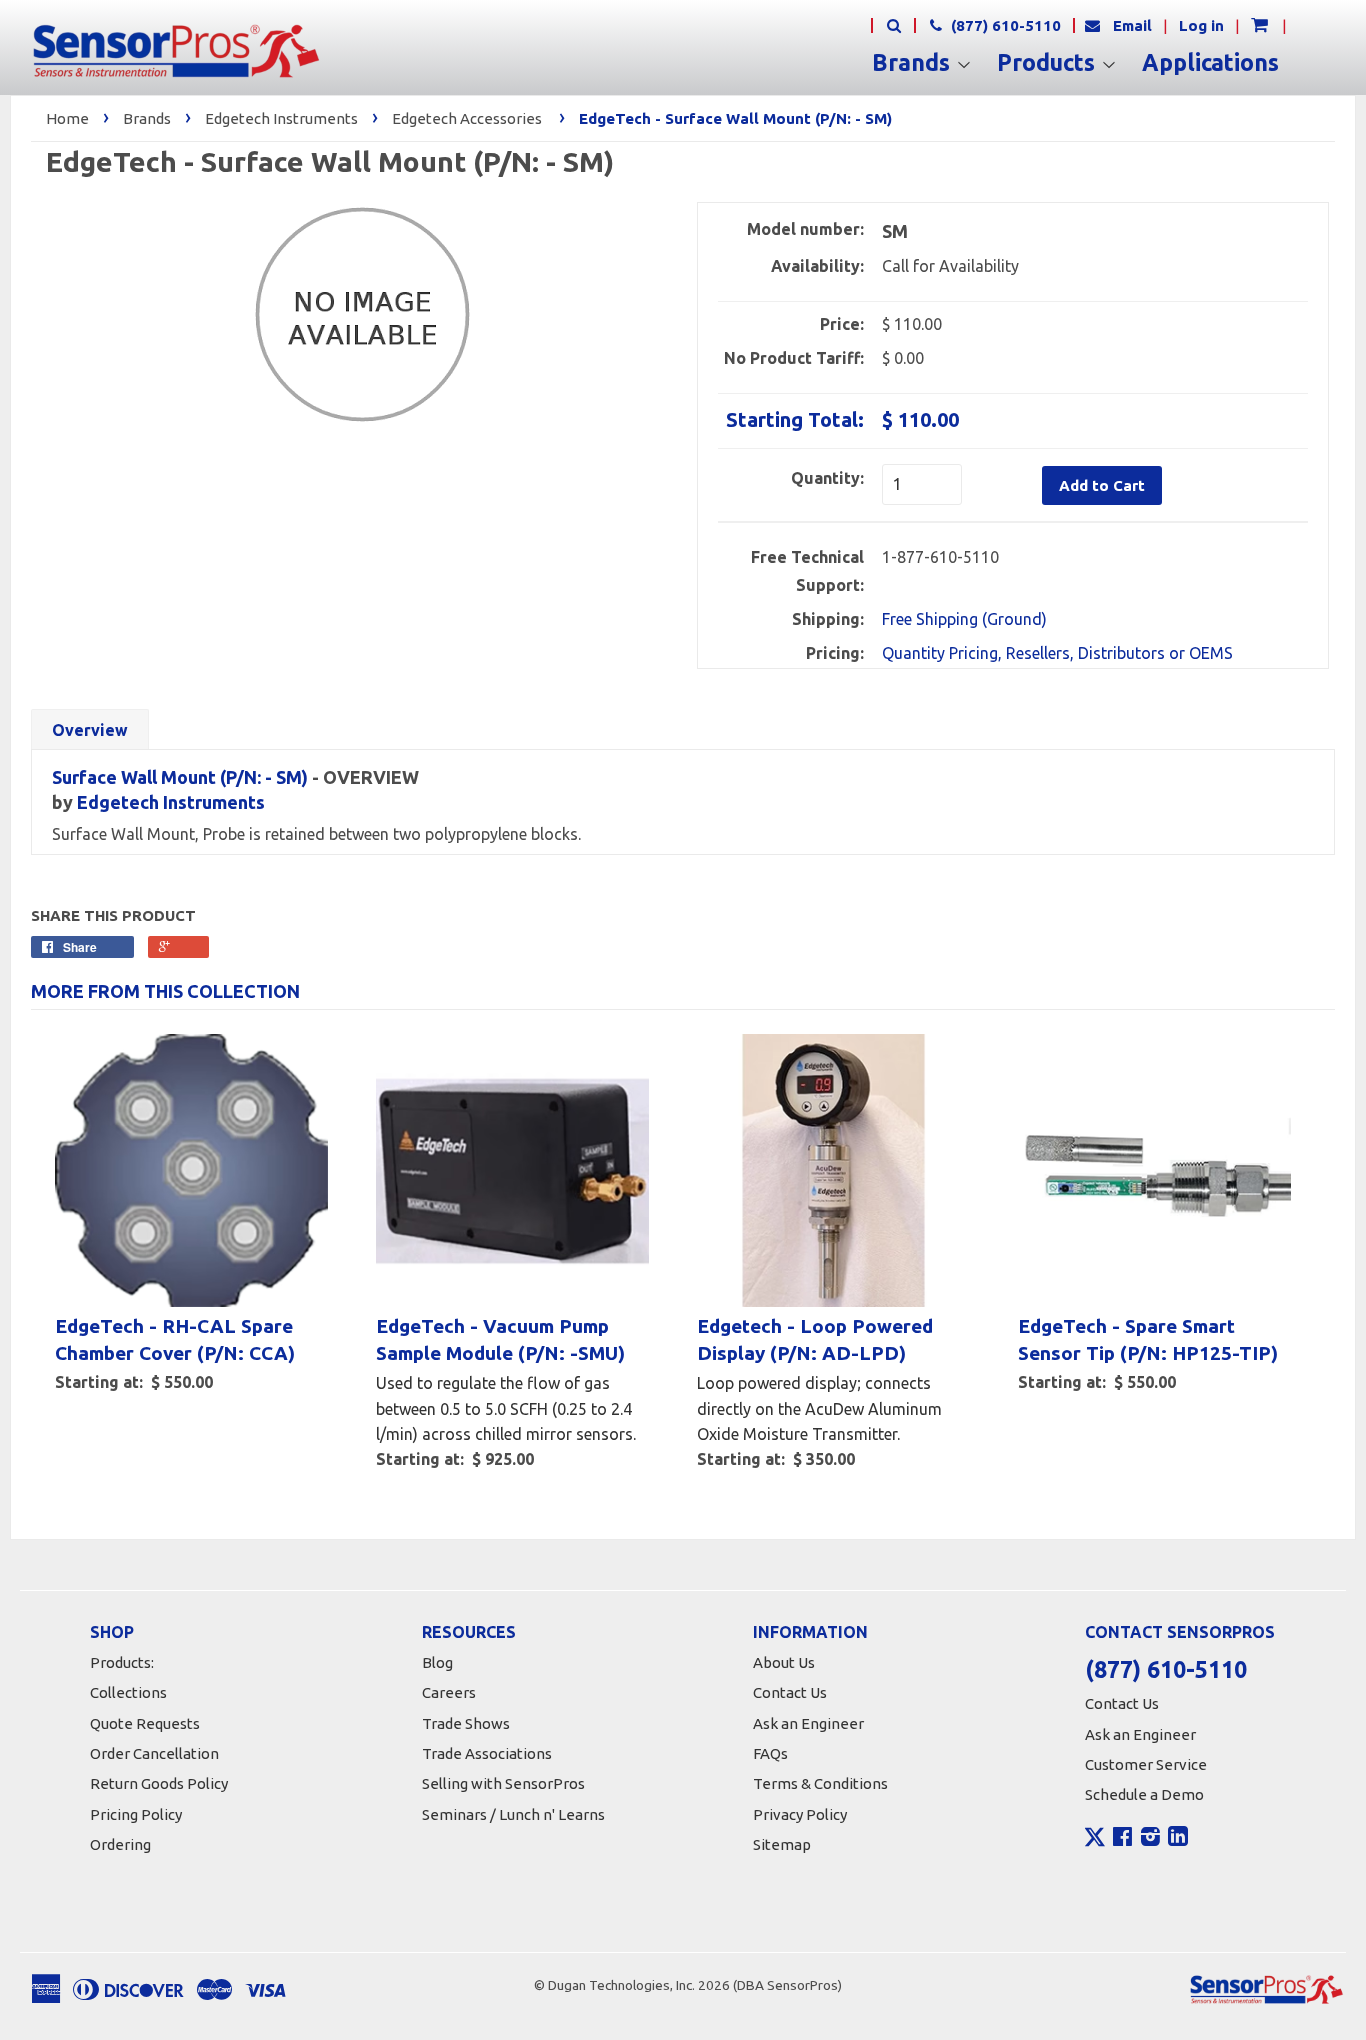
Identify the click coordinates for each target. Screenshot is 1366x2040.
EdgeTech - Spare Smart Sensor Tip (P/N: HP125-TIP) (1148, 1339)
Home (67, 118)
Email (1132, 25)
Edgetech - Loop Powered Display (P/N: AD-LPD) (815, 1339)
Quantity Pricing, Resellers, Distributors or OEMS (1057, 653)
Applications (1210, 63)
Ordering (120, 1844)
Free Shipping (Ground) (964, 619)
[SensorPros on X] (1095, 1842)
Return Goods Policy (159, 1783)
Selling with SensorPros (503, 1783)
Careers (449, 1692)
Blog (437, 1662)
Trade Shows (466, 1723)
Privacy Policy (800, 1814)
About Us (784, 1662)
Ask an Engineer (808, 1723)
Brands (914, 63)
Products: (122, 1662)
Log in (1201, 25)
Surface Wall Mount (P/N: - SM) (180, 777)
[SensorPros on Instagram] (1150, 1839)
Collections (128, 1692)
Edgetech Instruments (281, 118)
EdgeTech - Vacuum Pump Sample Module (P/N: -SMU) (500, 1339)
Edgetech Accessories (467, 118)
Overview (90, 730)
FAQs (770, 1753)
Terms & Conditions (820, 1783)
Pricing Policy (136, 1814)
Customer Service (1146, 1764)
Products (1049, 63)
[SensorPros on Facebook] (1122, 1839)
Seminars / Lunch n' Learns (513, 1814)
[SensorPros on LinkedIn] (1178, 1839)
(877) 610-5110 (1004, 25)
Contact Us (790, 1692)
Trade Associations (487, 1753)
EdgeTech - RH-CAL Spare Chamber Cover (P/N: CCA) (175, 1339)
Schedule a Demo (1144, 1794)
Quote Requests (145, 1723)
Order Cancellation (154, 1753)
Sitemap (782, 1844)
